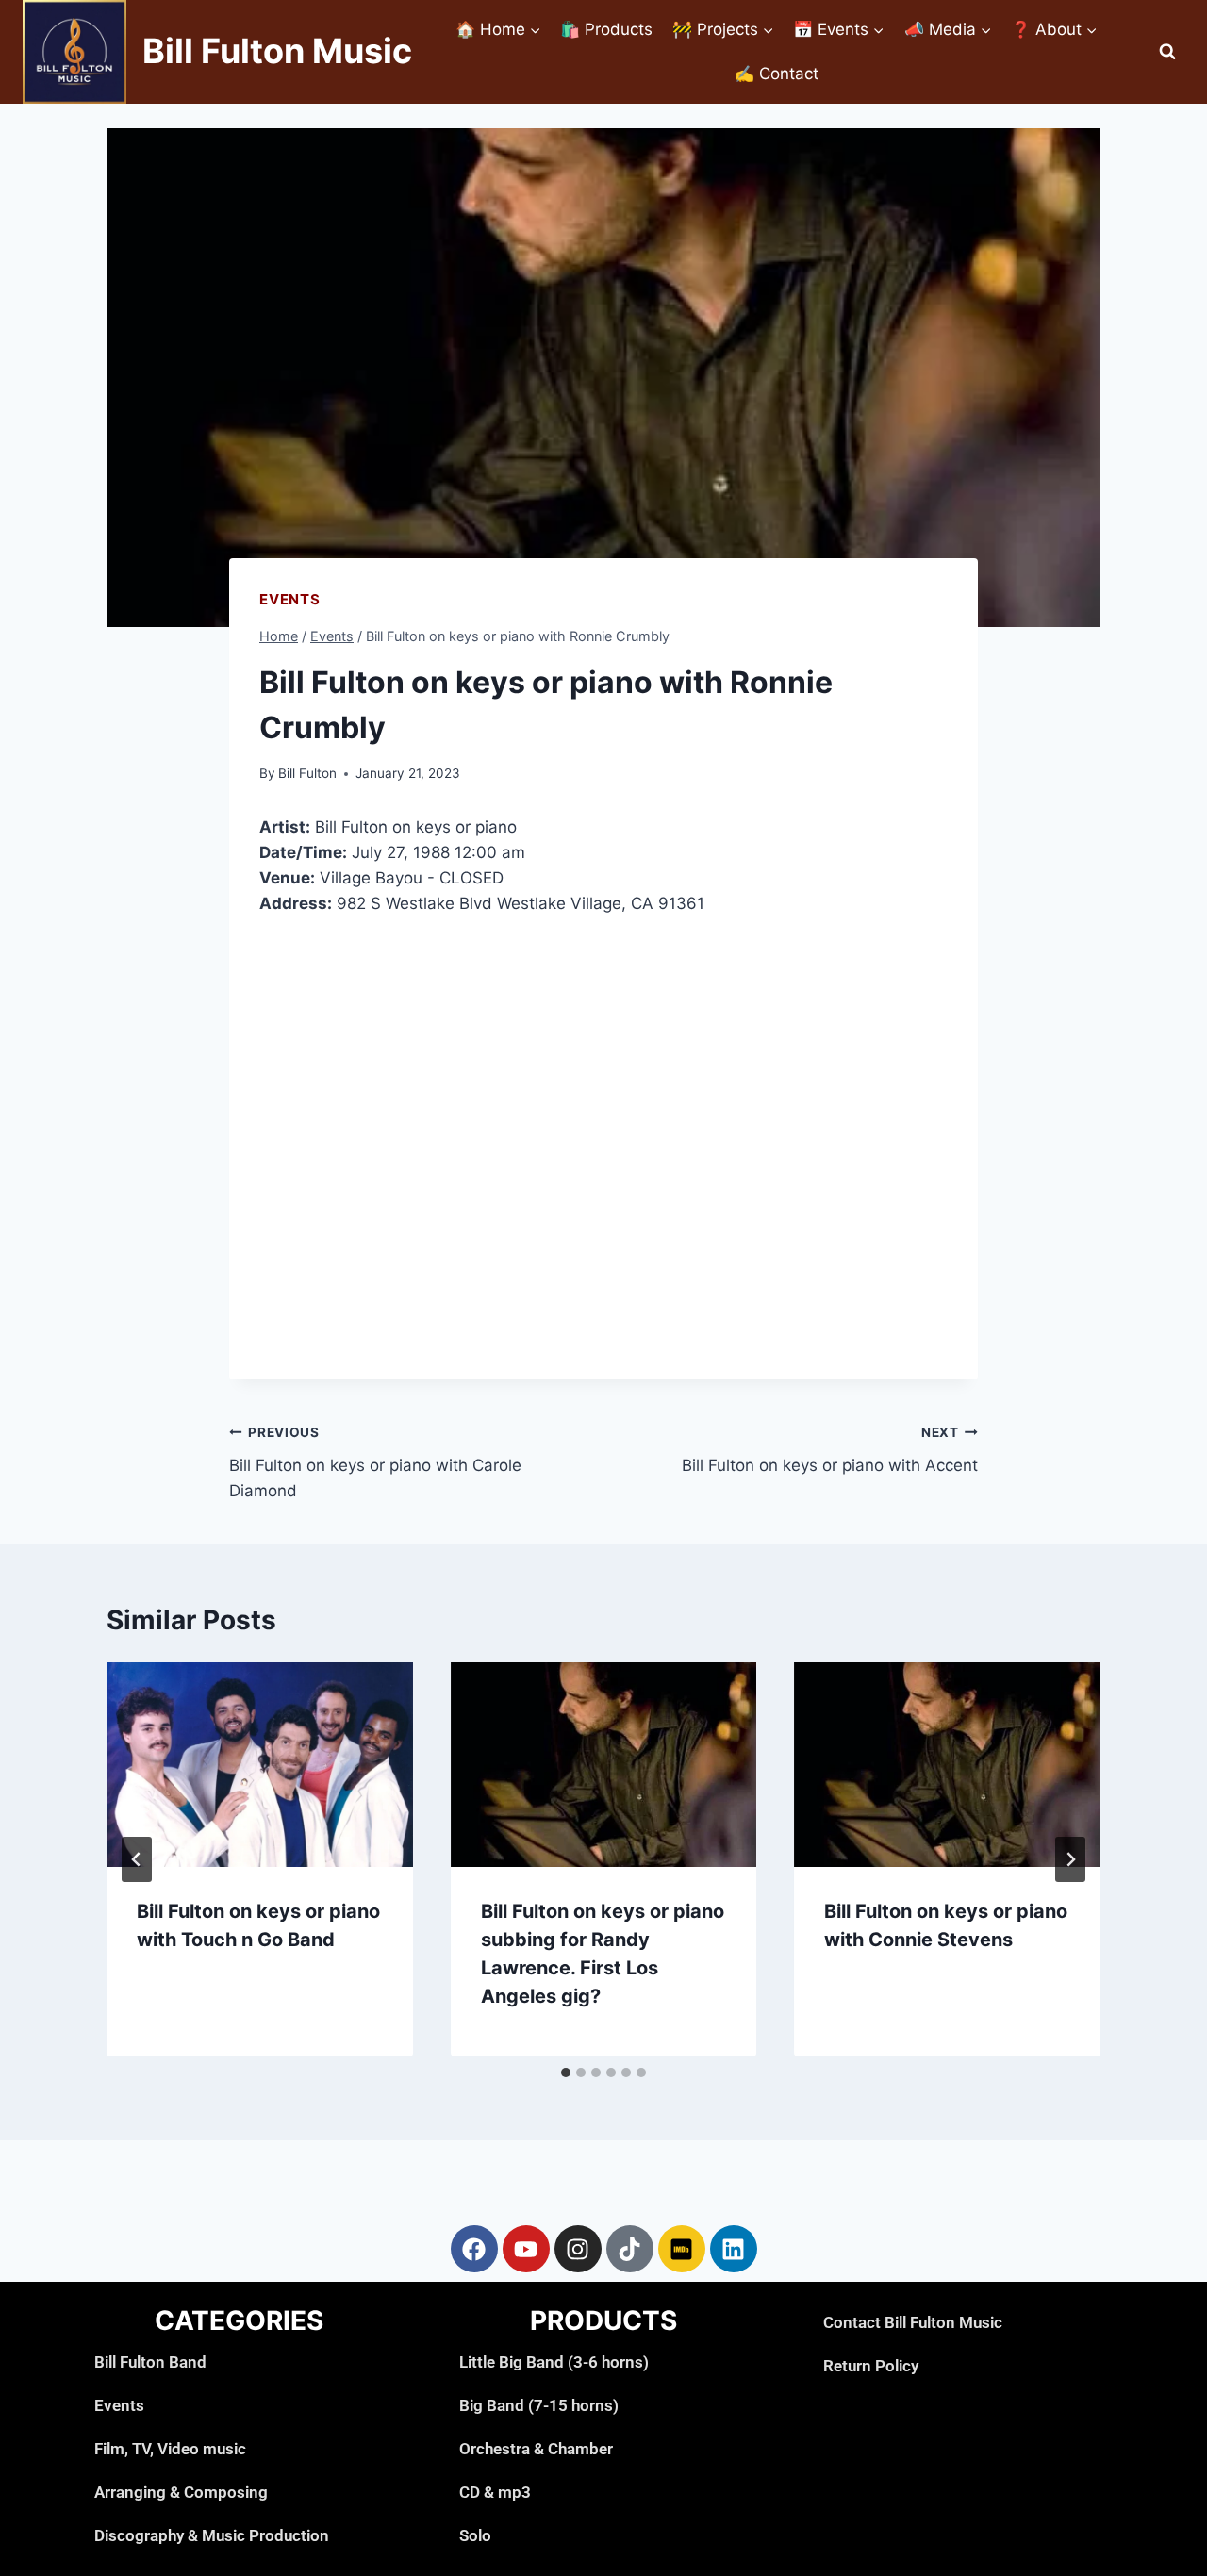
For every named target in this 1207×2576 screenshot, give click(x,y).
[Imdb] (682, 2249)
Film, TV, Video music (170, 2449)
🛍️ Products (606, 29)
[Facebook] (474, 2249)
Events (290, 599)
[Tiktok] (630, 2249)
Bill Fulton (307, 773)
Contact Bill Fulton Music (913, 2322)
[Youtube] (526, 2249)
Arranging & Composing (181, 2492)
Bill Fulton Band (150, 2362)
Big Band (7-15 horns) (539, 2405)
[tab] (566, 2072)
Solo (475, 2535)
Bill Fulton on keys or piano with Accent (830, 1450)
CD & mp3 (495, 2492)
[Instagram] (578, 2249)
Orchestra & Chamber (536, 2449)
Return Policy (871, 2366)
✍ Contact (777, 74)
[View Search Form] (1167, 52)
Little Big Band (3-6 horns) (554, 2362)
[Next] (1070, 1859)
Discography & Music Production (212, 2535)
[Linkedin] (734, 2249)
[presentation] (260, 1764)
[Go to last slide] (137, 1859)
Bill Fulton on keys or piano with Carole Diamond (375, 1462)
